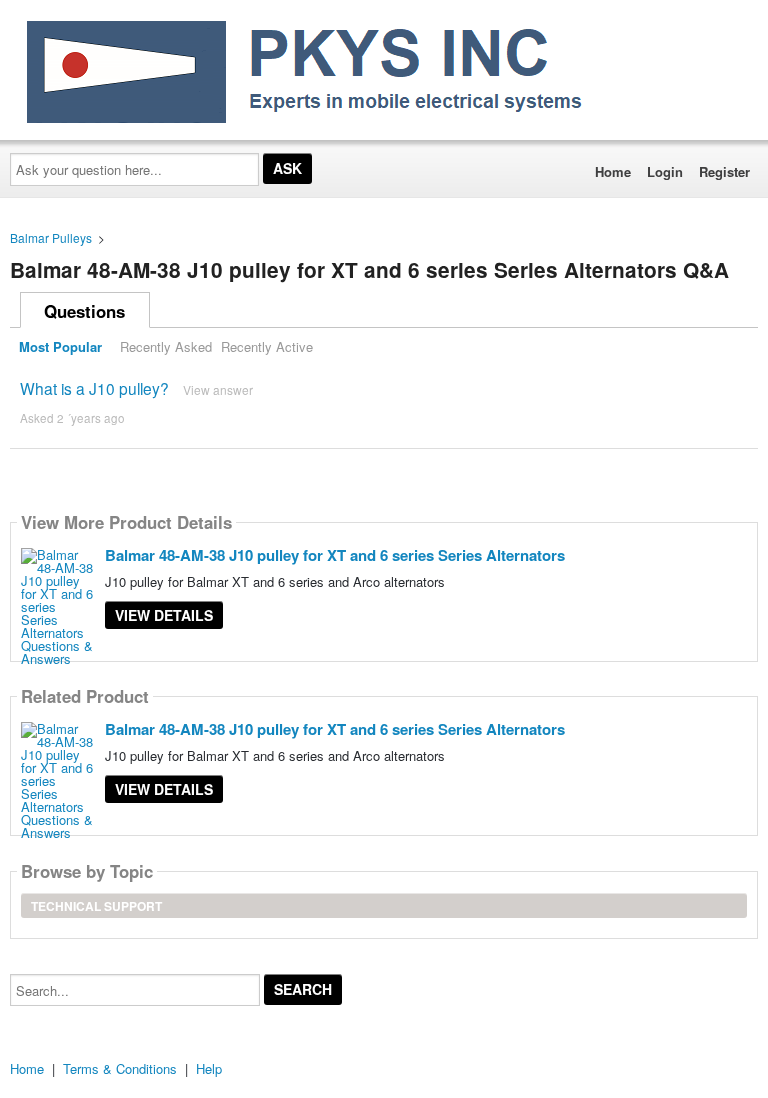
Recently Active (267, 346)
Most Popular (60, 346)
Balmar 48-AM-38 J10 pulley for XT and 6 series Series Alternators (335, 555)
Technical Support (96, 906)
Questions (84, 311)
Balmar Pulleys (51, 237)
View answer (218, 389)
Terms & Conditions (120, 1068)
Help (209, 1068)
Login (665, 171)
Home (613, 171)
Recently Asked (166, 346)
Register (724, 171)
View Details (164, 615)
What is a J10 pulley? (94, 388)
